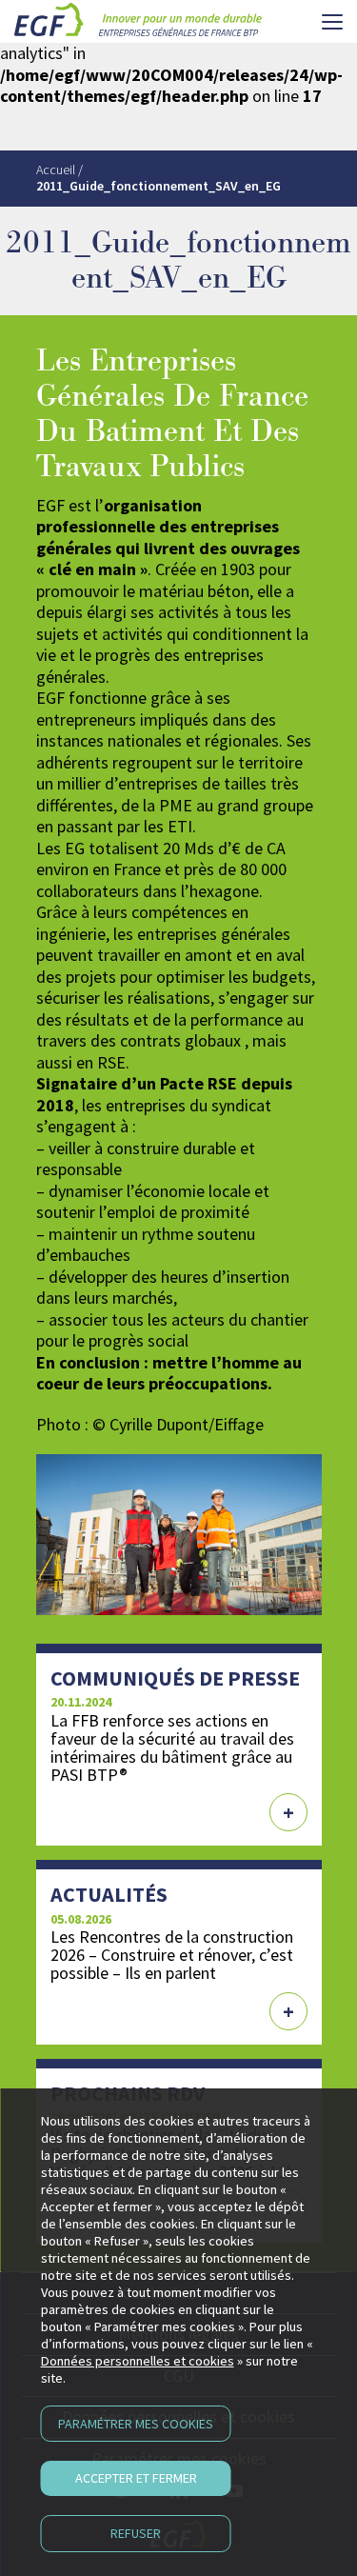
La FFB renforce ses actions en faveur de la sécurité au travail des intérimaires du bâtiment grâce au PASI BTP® (172, 1747)
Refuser (136, 2533)
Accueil (56, 170)
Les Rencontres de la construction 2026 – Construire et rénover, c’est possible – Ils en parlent (172, 1955)
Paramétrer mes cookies (136, 2424)
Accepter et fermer (136, 2478)
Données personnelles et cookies (138, 2361)
